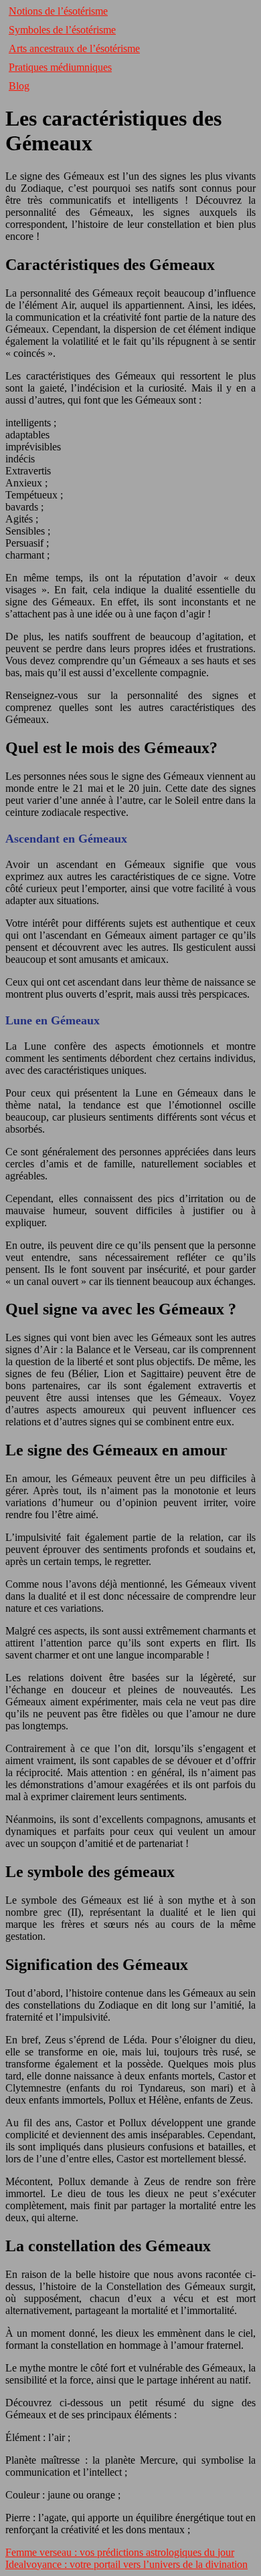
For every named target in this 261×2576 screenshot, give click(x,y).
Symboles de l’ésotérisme (62, 30)
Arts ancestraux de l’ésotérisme (74, 48)
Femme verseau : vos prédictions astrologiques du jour (120, 2552)
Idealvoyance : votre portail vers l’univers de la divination (126, 2564)
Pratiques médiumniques (60, 67)
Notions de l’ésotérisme (58, 11)
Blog (19, 86)
